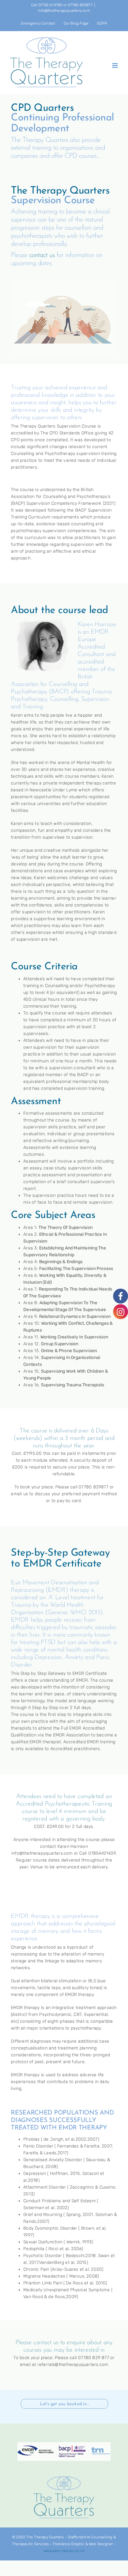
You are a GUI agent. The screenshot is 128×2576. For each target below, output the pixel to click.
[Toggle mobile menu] (115, 66)
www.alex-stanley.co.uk (64, 2551)
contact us (42, 255)
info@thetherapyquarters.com (64, 11)
